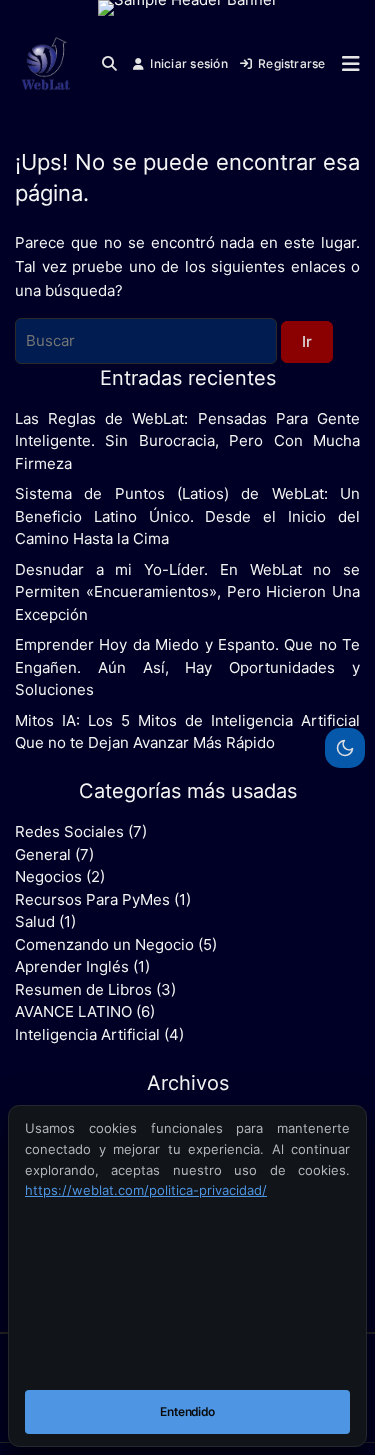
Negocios (48, 876)
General (43, 854)
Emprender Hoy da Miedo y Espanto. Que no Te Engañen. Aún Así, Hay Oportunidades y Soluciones (187, 667)
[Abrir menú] (346, 64)
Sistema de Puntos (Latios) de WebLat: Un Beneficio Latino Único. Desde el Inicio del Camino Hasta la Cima (187, 516)
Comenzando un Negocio (104, 944)
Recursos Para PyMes (92, 899)
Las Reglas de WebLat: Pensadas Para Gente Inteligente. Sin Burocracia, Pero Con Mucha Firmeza (187, 441)
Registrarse (292, 63)
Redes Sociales (69, 831)
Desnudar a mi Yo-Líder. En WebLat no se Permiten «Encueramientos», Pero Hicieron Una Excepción (187, 592)
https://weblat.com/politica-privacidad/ (146, 1190)
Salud (35, 921)
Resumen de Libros (83, 989)
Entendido (187, 1411)
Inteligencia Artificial (87, 1034)
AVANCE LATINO (73, 1011)
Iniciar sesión (188, 63)
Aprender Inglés (72, 966)
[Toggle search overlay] (109, 64)
